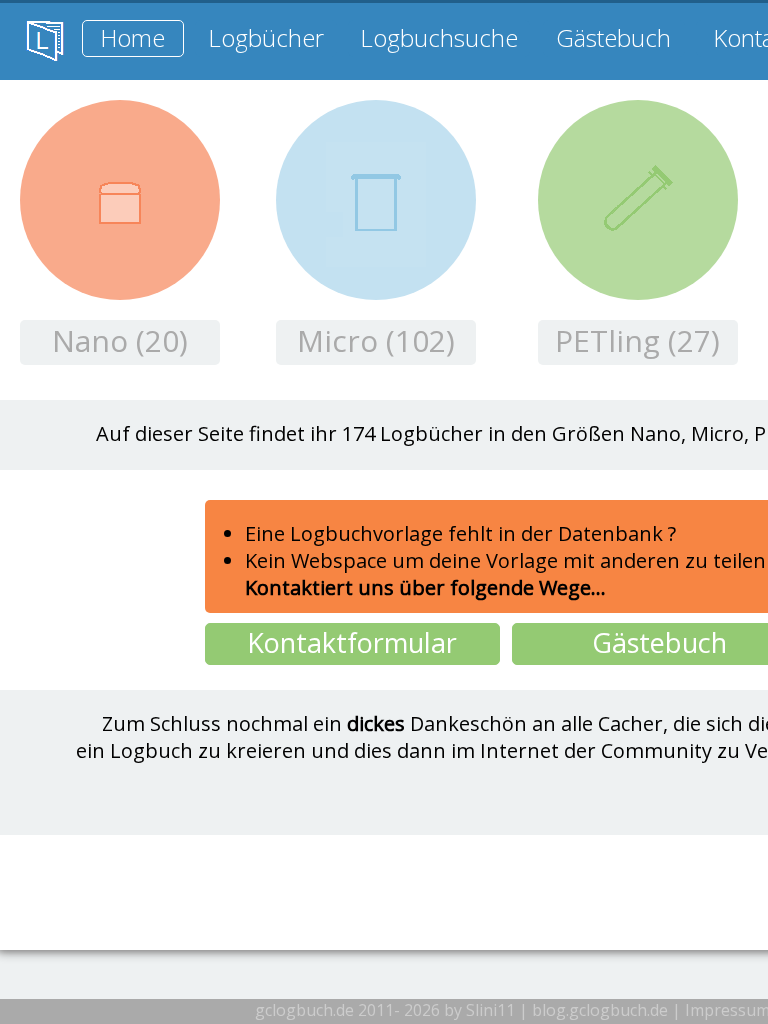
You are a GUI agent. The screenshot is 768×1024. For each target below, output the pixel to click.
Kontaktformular (352, 642)
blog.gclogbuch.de (600, 1010)
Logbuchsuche (439, 37)
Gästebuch (613, 37)
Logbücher (266, 37)
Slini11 (490, 1010)
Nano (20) (120, 340)
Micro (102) (376, 340)
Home (132, 37)
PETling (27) (637, 340)
